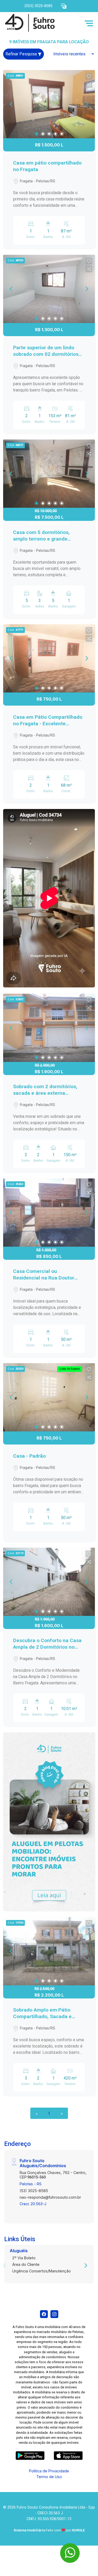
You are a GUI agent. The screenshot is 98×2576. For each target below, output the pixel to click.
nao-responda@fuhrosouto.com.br (50, 2197)
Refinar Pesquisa (22, 54)
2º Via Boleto (24, 2258)
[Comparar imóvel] (89, 84)
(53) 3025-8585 (34, 2191)
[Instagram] (54, 2314)
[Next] (87, 104)
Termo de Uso (49, 2477)
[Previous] (11, 104)
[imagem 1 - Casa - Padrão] (49, 1397)
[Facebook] (44, 2314)
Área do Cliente (26, 2264)
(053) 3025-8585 (39, 6)
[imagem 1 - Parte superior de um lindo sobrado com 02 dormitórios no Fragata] (49, 289)
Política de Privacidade (49, 2471)
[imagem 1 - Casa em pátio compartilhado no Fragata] (49, 104)
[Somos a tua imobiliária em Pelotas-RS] (42, 23)
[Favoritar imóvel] (89, 76)
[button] (64, 6)
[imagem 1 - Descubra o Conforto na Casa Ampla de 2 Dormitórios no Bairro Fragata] (49, 1582)
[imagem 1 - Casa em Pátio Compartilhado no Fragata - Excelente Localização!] (49, 658)
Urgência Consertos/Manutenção (42, 2271)
